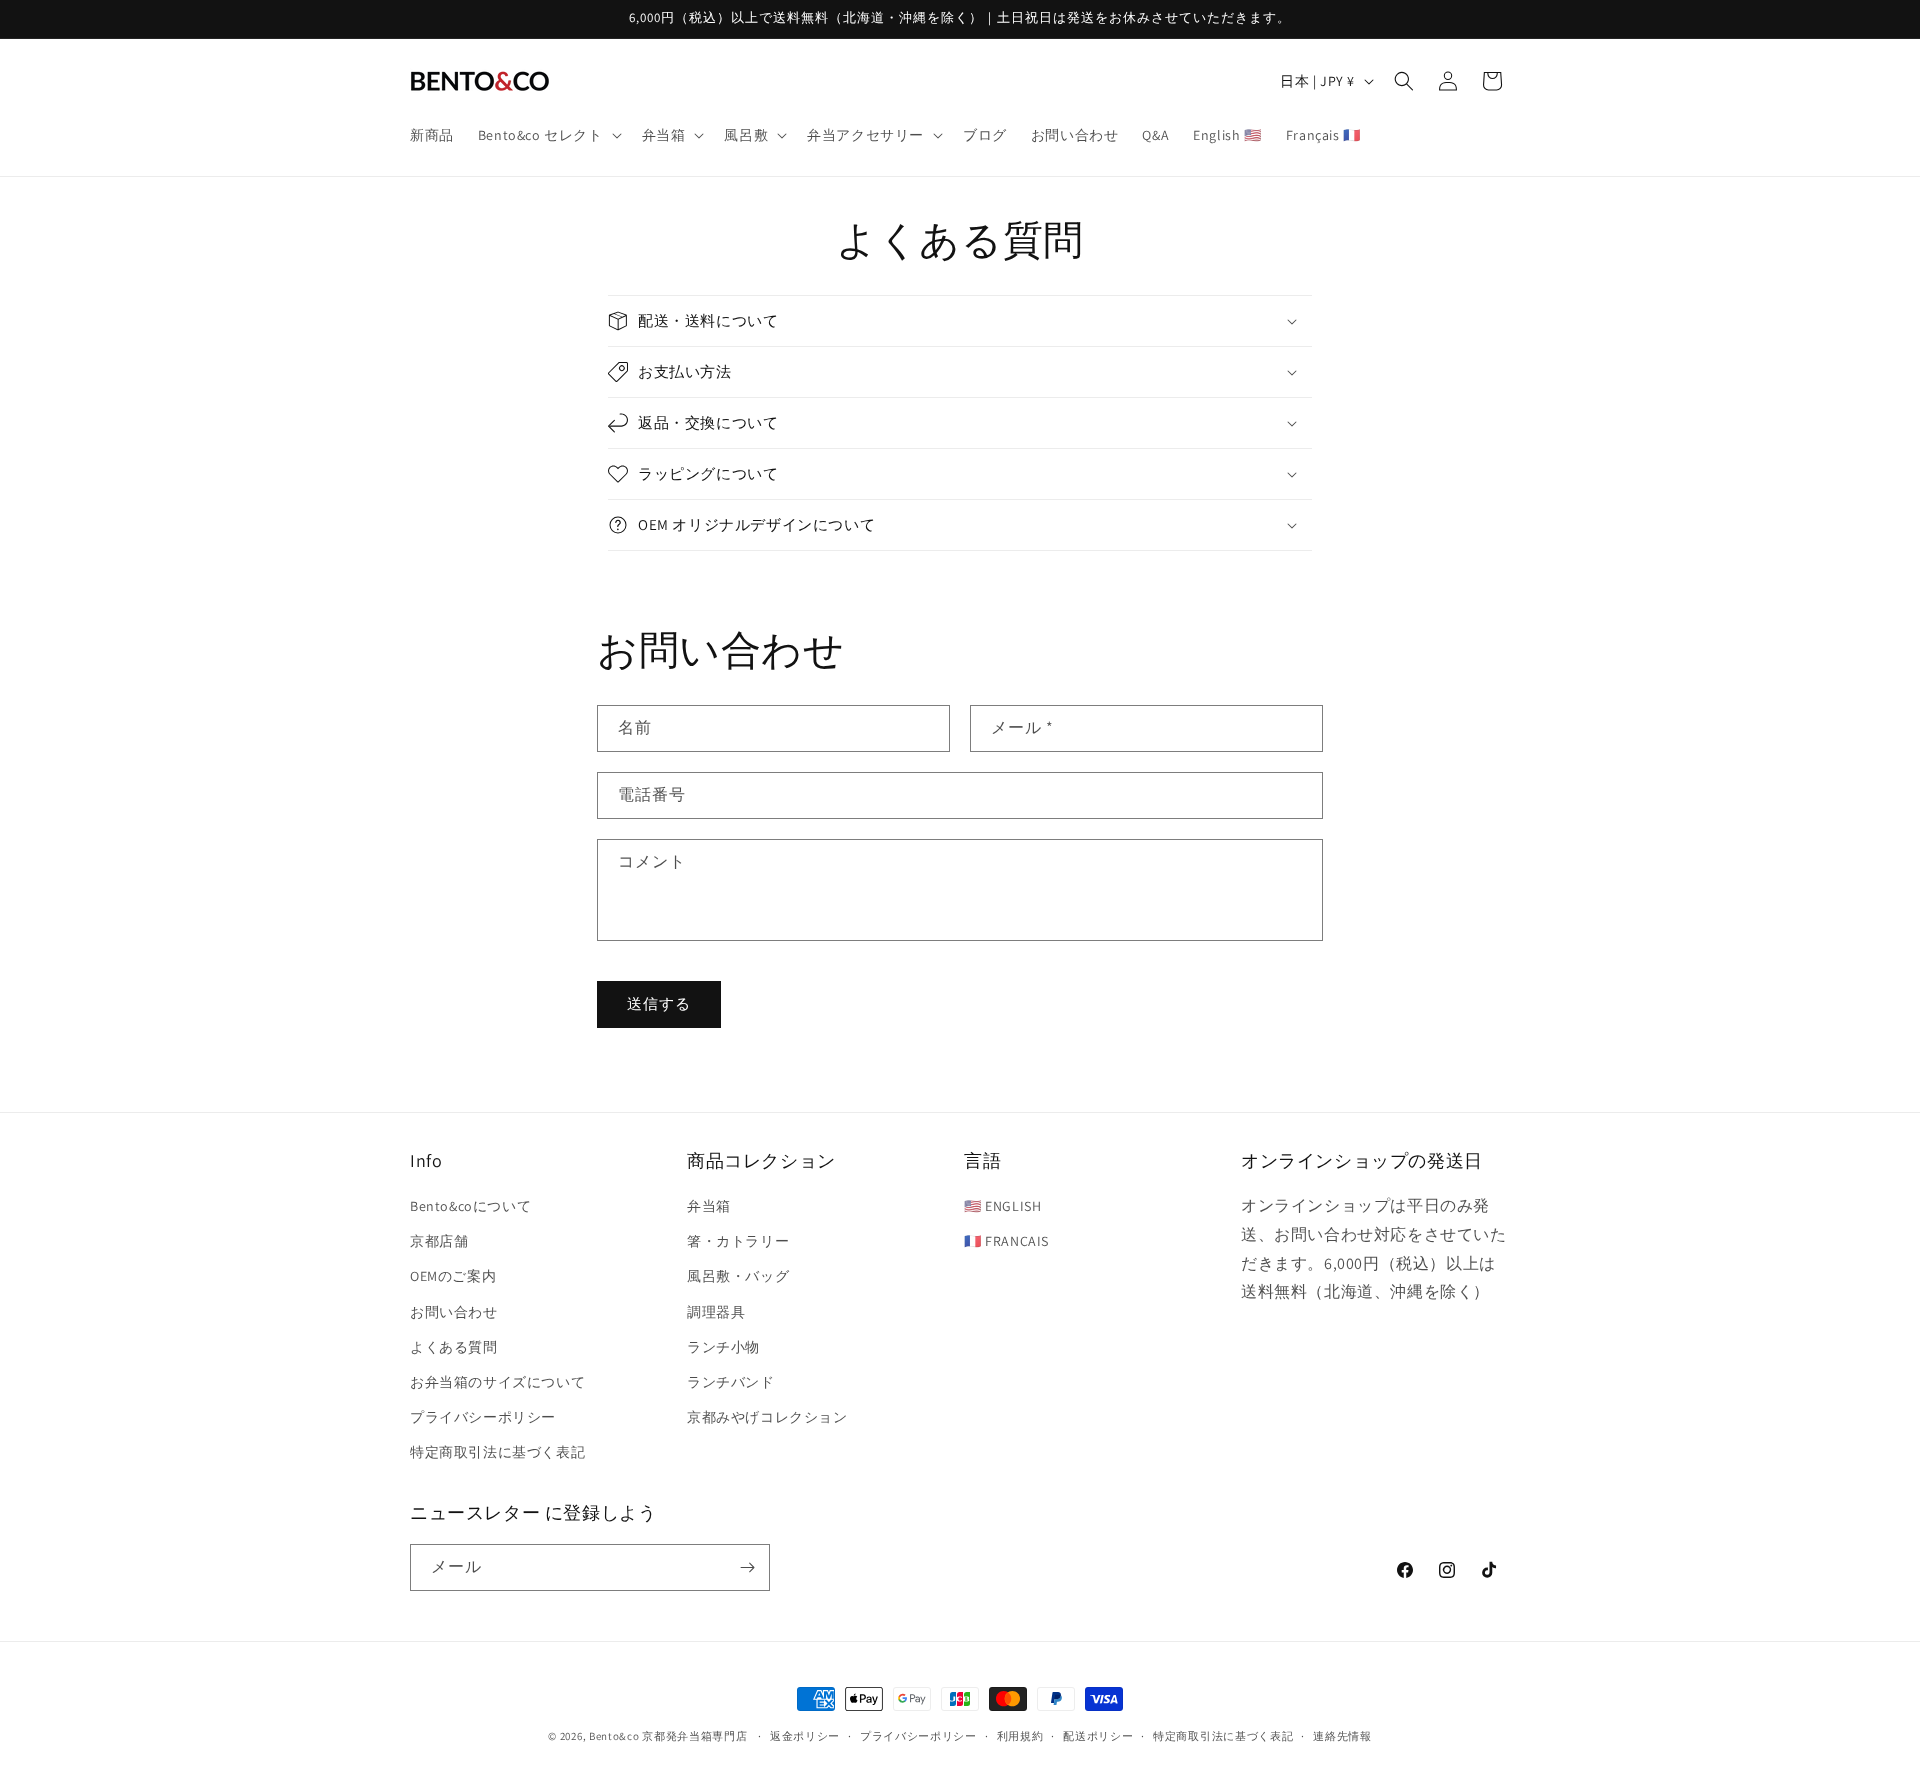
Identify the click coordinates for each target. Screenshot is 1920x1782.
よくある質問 (454, 1347)
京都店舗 (439, 1241)
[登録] (747, 1567)
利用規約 (1020, 1736)
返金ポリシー (805, 1736)
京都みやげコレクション (767, 1417)
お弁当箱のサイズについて (497, 1382)
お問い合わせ (454, 1312)
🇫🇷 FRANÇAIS (1006, 1241)
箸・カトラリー (738, 1241)
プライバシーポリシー (483, 1417)
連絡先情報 (1342, 1736)
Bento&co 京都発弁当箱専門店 (668, 1736)
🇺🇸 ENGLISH (1002, 1206)
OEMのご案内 (453, 1276)
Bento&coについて (470, 1206)
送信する (659, 1003)
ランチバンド (731, 1382)
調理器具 (716, 1312)
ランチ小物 (723, 1347)
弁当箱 (709, 1206)
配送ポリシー (1098, 1736)
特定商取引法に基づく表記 (497, 1452)
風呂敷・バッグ (738, 1276)
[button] (548, 135)
